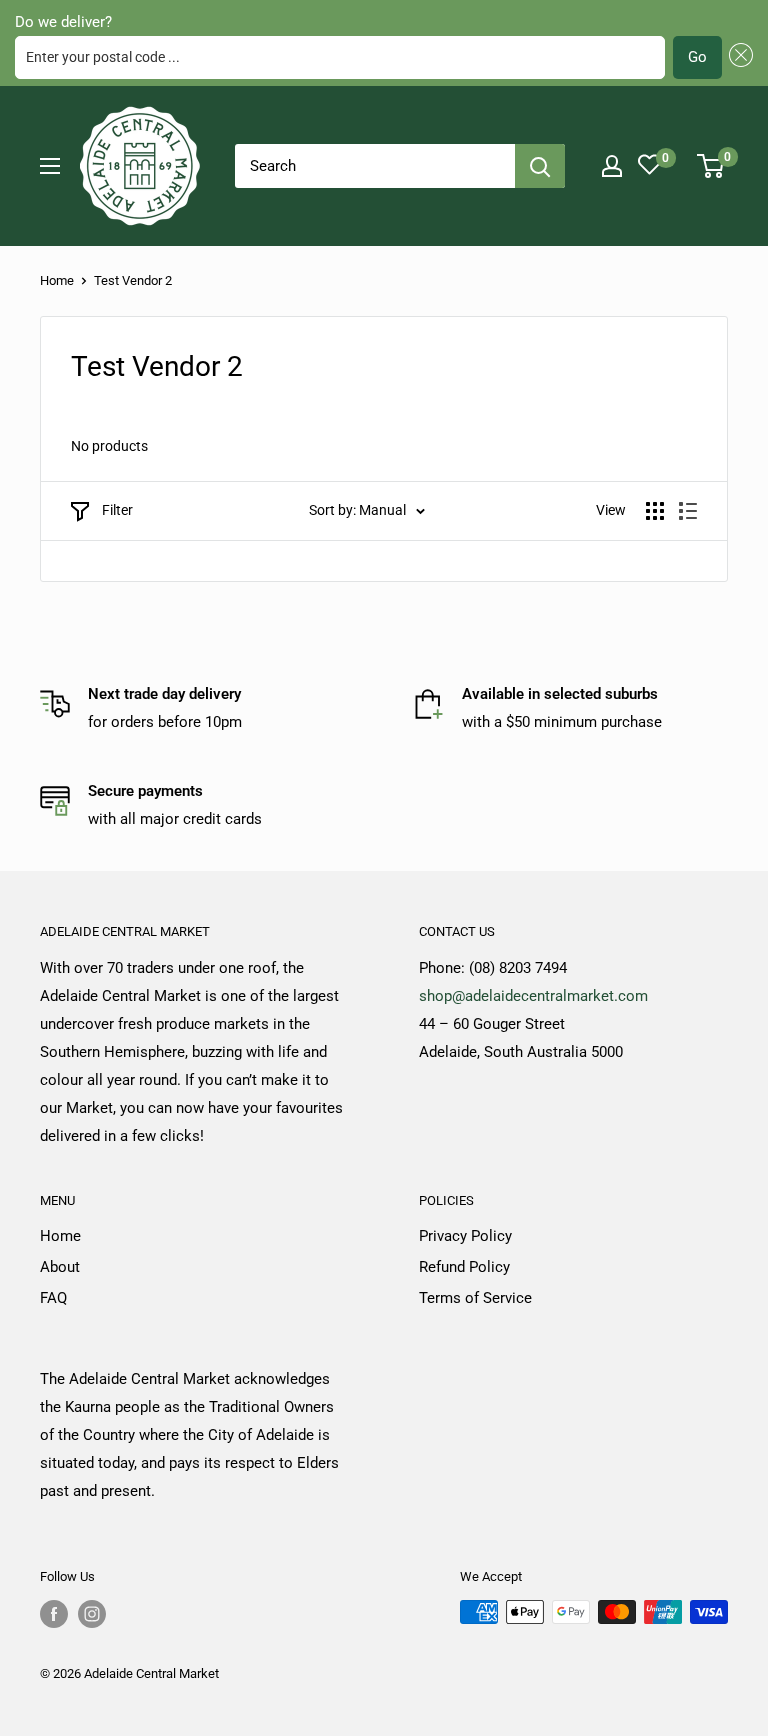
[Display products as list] (688, 511)
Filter (117, 510)
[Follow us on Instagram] (92, 1614)
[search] (375, 166)
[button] (738, 57)
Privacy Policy (465, 1236)
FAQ (53, 1298)
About (60, 1267)
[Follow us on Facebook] (54, 1614)
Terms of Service (475, 1298)
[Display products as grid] (655, 511)
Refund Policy (464, 1267)
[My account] (612, 166)
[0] (711, 166)
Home (57, 280)
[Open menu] (50, 166)
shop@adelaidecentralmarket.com (533, 996)
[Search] (540, 166)
